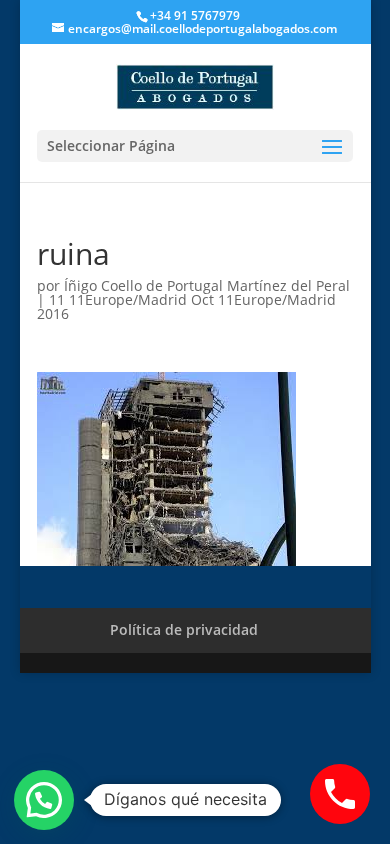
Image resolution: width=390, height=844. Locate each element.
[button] (44, 800)
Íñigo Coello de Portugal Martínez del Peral (207, 285)
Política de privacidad (184, 629)
